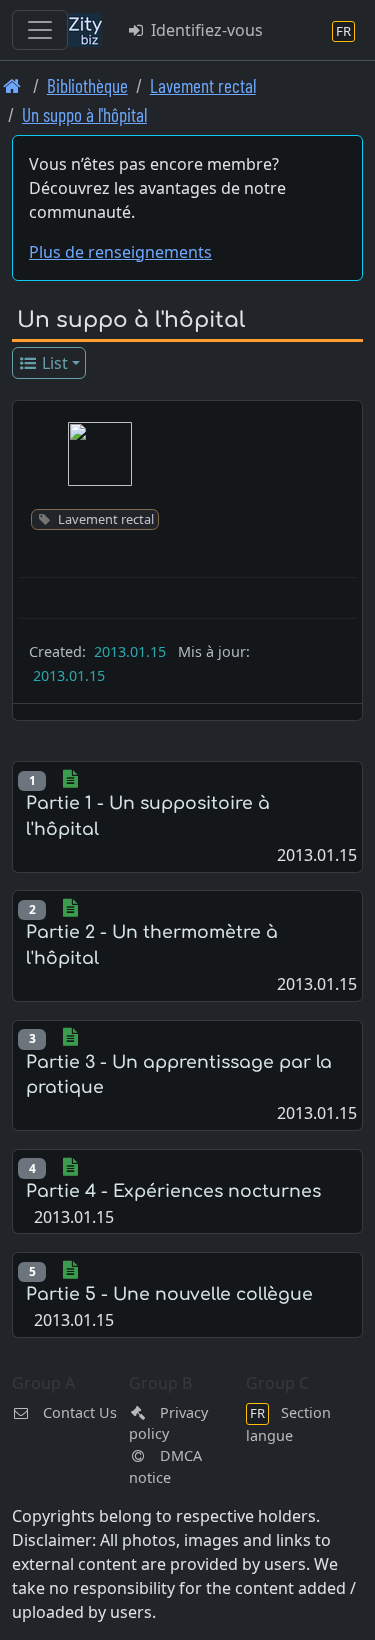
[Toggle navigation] (40, 30)
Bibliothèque (87, 85)
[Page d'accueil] (12, 85)
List (53, 363)
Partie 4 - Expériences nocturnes (173, 1191)
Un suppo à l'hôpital (84, 114)
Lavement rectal (203, 85)
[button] (100, 454)
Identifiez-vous (205, 30)
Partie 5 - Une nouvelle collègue (169, 1294)
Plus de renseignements (120, 252)
